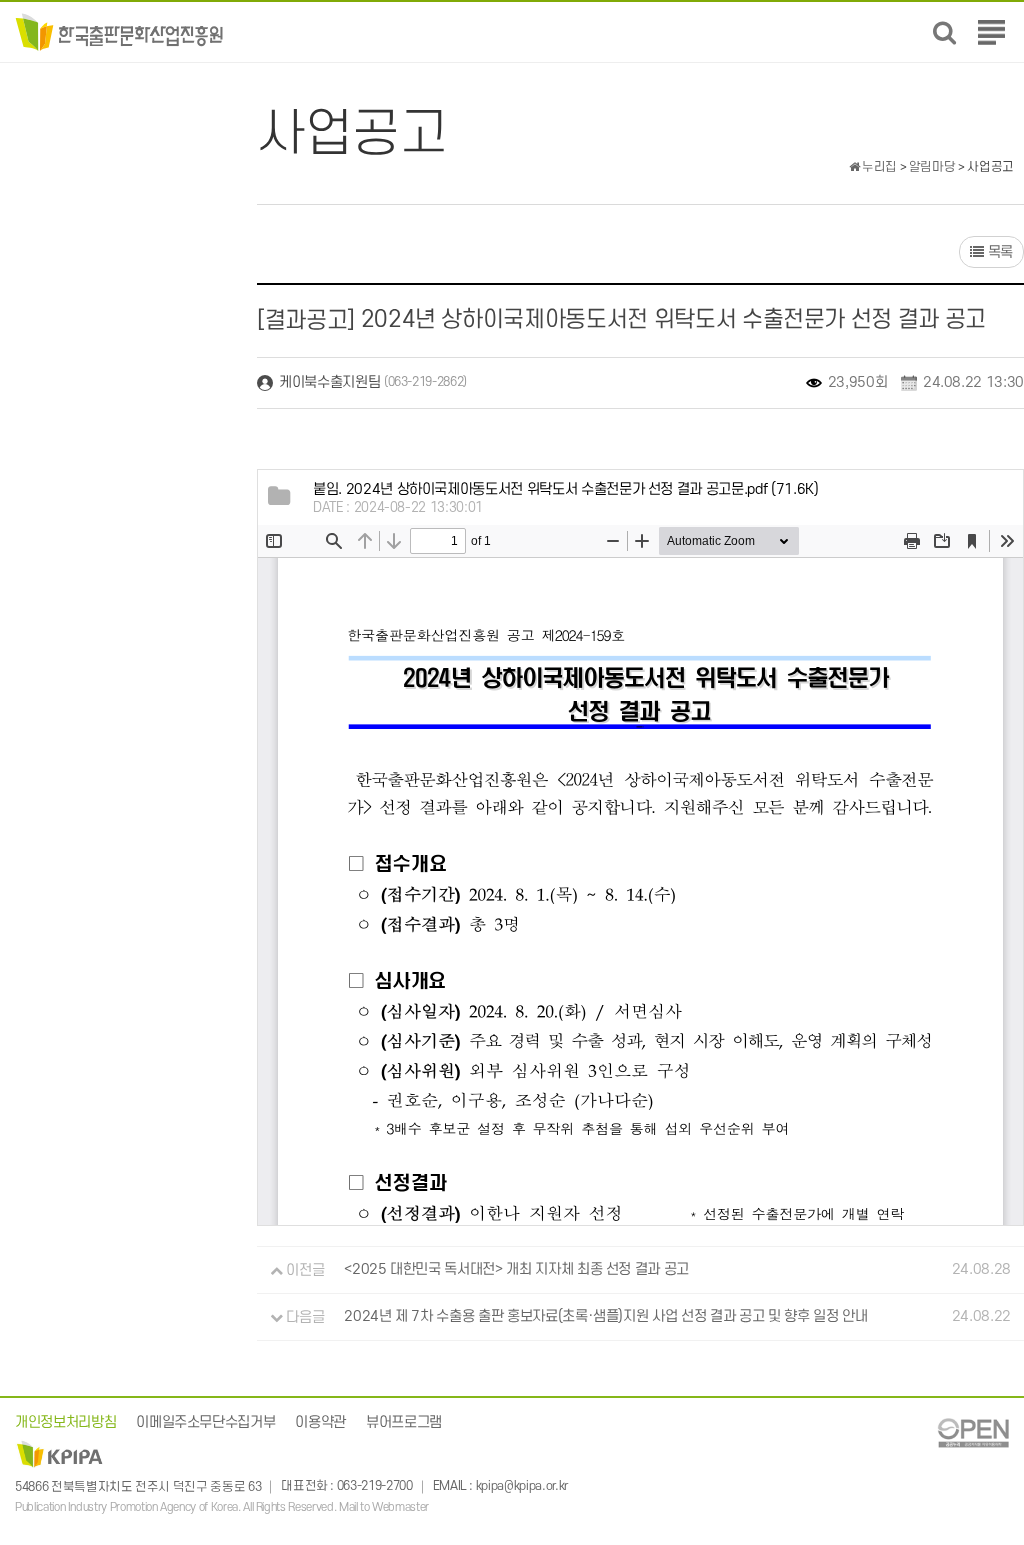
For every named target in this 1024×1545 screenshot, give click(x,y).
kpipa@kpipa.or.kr (522, 1487)
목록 (998, 252)
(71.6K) (565, 489)
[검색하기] (944, 32)
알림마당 (932, 167)
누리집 (878, 167)
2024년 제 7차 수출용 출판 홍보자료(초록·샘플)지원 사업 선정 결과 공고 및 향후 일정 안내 (605, 1317)
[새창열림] (973, 1432)
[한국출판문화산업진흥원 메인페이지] (119, 31)
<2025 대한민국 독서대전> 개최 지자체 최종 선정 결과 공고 (516, 1270)
